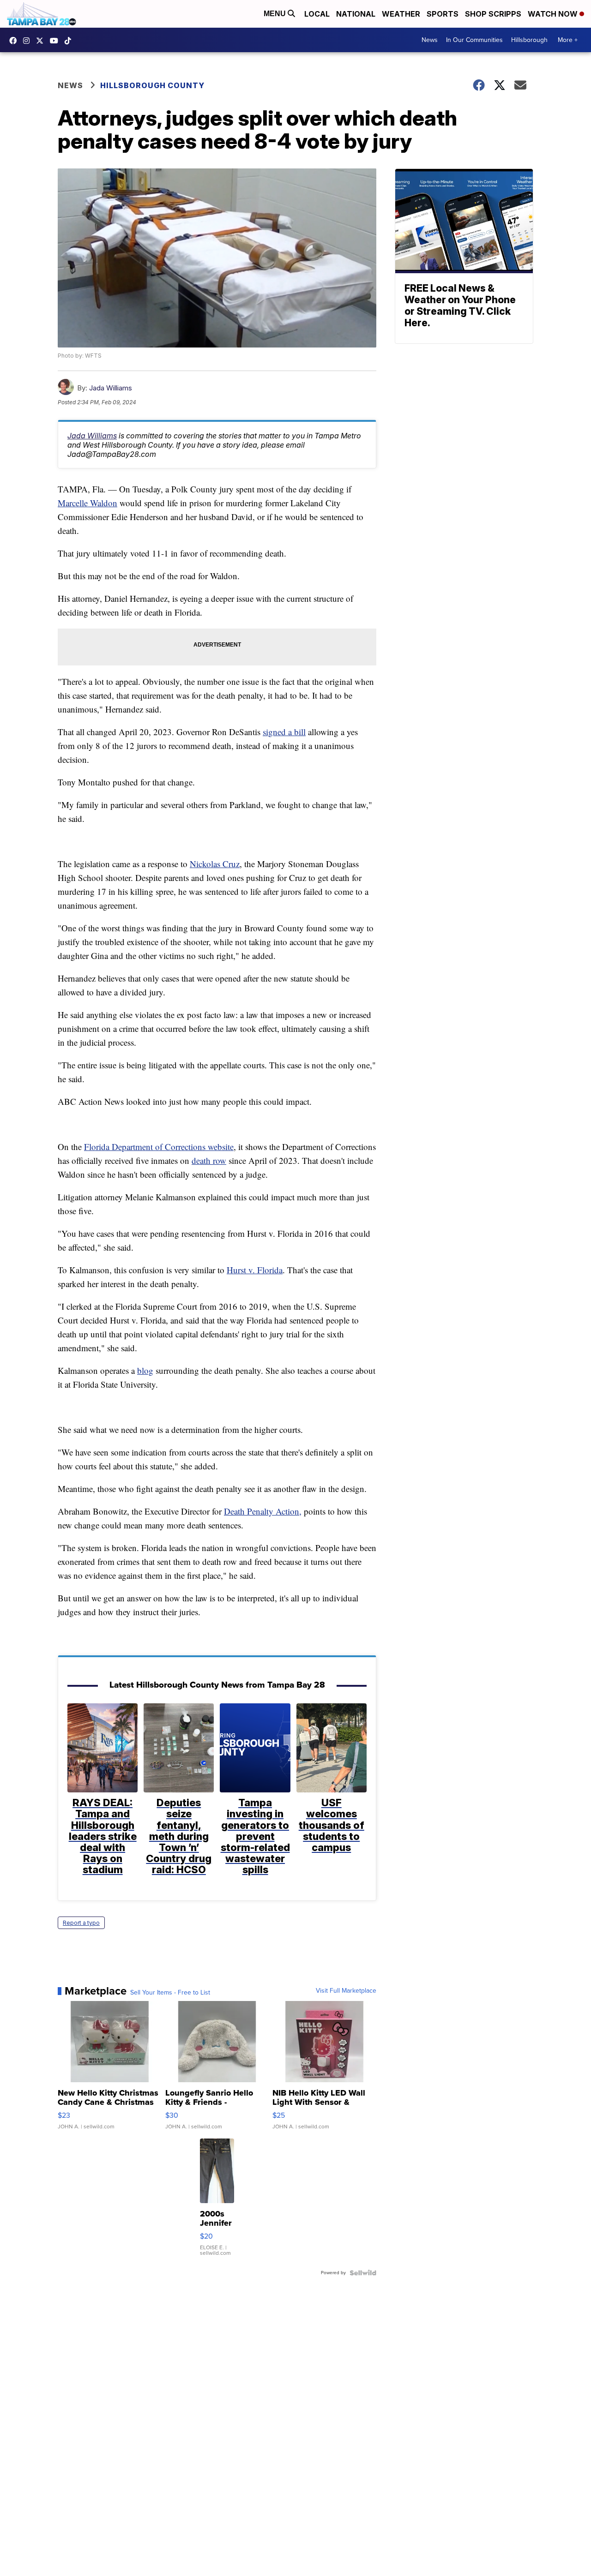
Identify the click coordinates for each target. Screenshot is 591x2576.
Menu (276, 14)
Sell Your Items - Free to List (170, 1993)
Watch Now (554, 14)
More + (568, 40)
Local (317, 14)
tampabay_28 (29, 41)
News (430, 40)
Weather (401, 14)
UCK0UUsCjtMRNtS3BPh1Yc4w (56, 41)
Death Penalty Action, (263, 1511)
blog (145, 1370)
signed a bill (284, 732)
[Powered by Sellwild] (363, 2273)
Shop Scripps (493, 14)
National (356, 14)
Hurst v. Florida (255, 1270)
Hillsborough (529, 40)
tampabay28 (42, 41)
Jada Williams (111, 388)
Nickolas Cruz (215, 864)
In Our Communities (474, 40)
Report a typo (81, 1923)
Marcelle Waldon (87, 503)
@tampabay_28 (70, 41)
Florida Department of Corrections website (159, 1147)
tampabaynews (15, 41)
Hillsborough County (152, 85)
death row (209, 1160)
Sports (443, 14)
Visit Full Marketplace (346, 1991)
